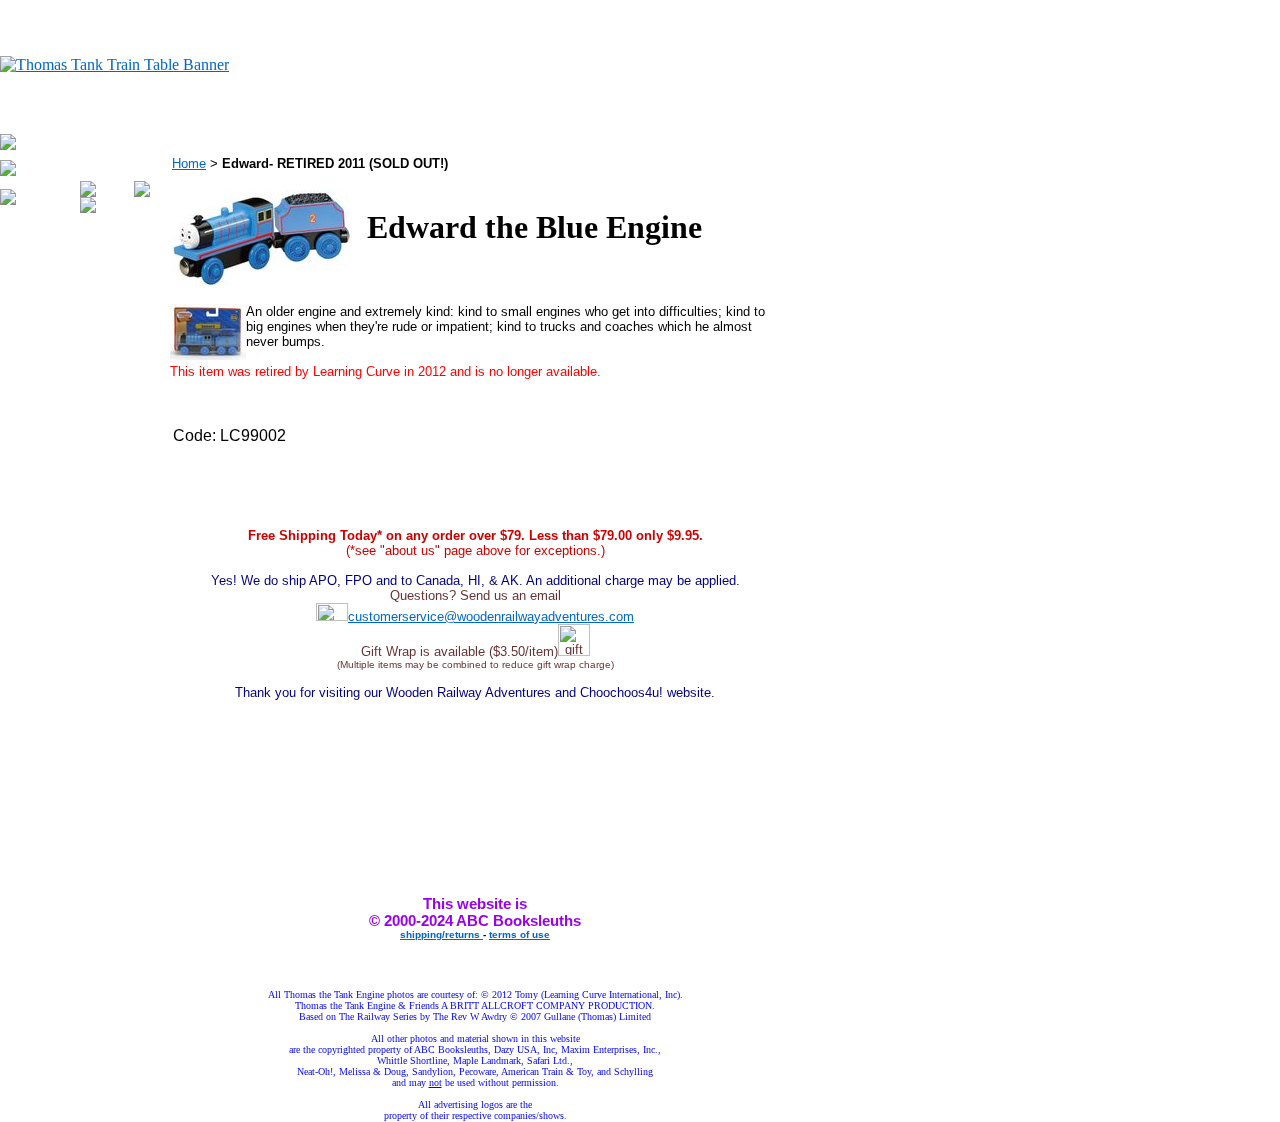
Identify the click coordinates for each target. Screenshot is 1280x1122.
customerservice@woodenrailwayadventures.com (491, 616)
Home (189, 163)
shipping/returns (441, 934)
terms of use (519, 934)
